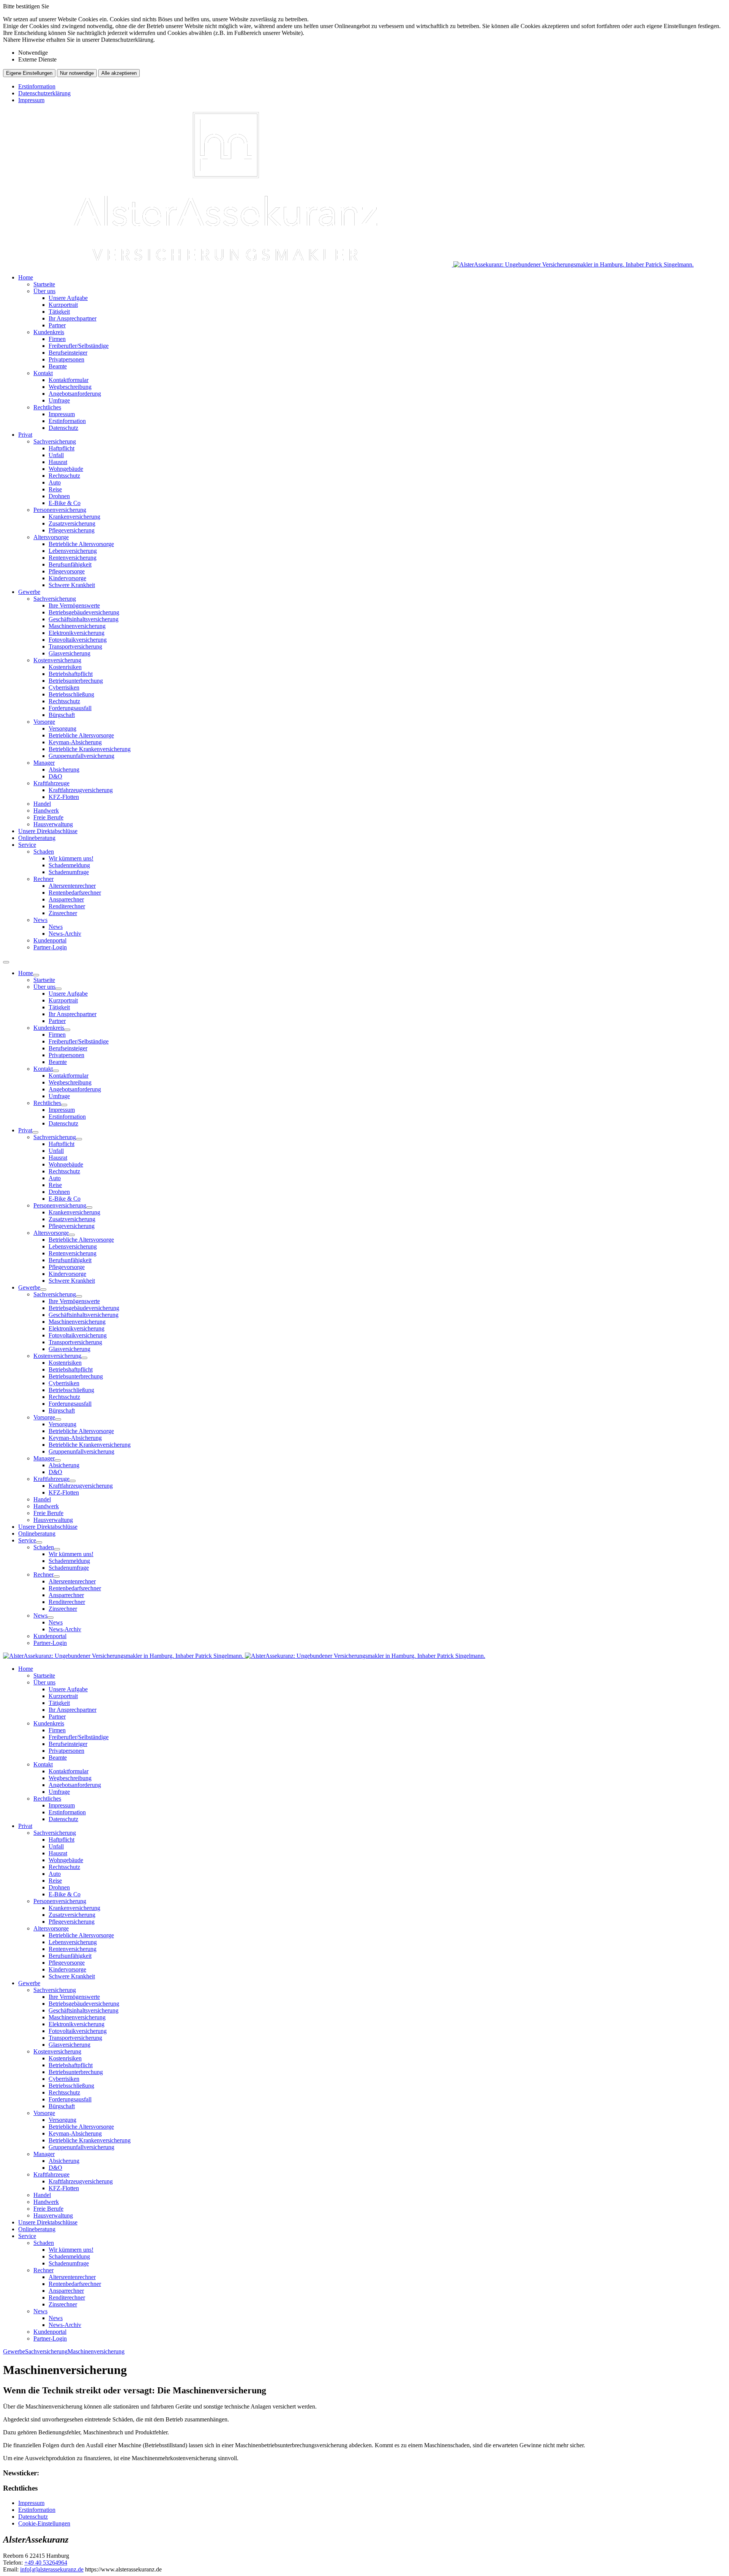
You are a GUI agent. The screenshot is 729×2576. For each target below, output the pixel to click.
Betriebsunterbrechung (76, 681)
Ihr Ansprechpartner (73, 318)
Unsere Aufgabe (68, 298)
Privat (25, 435)
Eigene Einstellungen (29, 73)
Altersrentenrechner (72, 886)
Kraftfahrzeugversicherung (81, 790)
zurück (13, 2348)
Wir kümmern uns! (71, 858)
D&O (55, 776)
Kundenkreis (49, 332)
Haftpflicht (62, 448)
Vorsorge (44, 722)
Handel (42, 804)
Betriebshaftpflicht (71, 674)
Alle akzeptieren (119, 73)
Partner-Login (50, 947)
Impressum (31, 100)
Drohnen (59, 496)
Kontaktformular (69, 380)
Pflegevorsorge (67, 571)
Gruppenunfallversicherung (81, 756)
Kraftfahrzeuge (51, 783)
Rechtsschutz (64, 476)
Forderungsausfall (70, 708)
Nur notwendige (77, 73)
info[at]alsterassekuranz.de (52, 2569)
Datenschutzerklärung (44, 93)
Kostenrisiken (65, 667)
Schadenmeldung (69, 865)
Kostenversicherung (57, 660)
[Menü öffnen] (6, 962)
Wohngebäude (66, 469)
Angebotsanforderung (75, 394)
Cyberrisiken (64, 687)
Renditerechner (67, 906)
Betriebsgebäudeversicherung (84, 612)
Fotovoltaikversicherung (78, 640)
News (40, 920)
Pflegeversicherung (72, 530)
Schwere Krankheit (72, 585)
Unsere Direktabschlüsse (48, 831)
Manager (44, 763)
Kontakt (43, 373)
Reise (55, 489)
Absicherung (64, 769)
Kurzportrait (63, 305)
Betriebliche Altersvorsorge (81, 544)
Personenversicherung (60, 510)
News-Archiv (65, 934)
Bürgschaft (62, 715)
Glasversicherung (69, 653)
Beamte (58, 366)
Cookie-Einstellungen (44, 2523)
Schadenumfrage (69, 872)
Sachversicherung (55, 441)
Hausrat (58, 462)
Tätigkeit (59, 312)
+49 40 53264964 (46, 2563)
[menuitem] (372, 353)
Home (26, 277)
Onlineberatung (37, 838)
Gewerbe (29, 592)
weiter (716, 2348)
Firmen (57, 339)
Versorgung (62, 728)
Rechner (43, 879)
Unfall (56, 455)
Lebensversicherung (73, 551)
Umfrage (59, 400)
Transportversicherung (75, 646)
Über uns (44, 291)
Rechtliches (47, 407)
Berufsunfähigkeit (70, 564)
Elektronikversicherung (77, 633)
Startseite (44, 284)
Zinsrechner (63, 913)
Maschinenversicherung (77, 626)
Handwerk (46, 811)
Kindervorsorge (67, 578)
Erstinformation (37, 86)
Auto (55, 482)
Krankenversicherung (74, 517)
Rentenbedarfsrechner (75, 893)
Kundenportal (50, 940)
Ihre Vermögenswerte (74, 605)
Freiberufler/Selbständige (79, 346)
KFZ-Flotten (64, 797)
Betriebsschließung (71, 694)
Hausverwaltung (53, 824)
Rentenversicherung (73, 558)
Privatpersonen (66, 359)
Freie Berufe (48, 817)
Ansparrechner (66, 899)
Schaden (44, 852)
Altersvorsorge (51, 537)
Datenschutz (63, 428)
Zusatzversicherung (72, 523)
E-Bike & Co (65, 503)
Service (27, 845)
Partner (57, 325)
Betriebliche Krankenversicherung (90, 749)
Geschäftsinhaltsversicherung (84, 619)
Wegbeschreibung (70, 387)
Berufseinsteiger (68, 353)
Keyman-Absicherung (75, 742)
